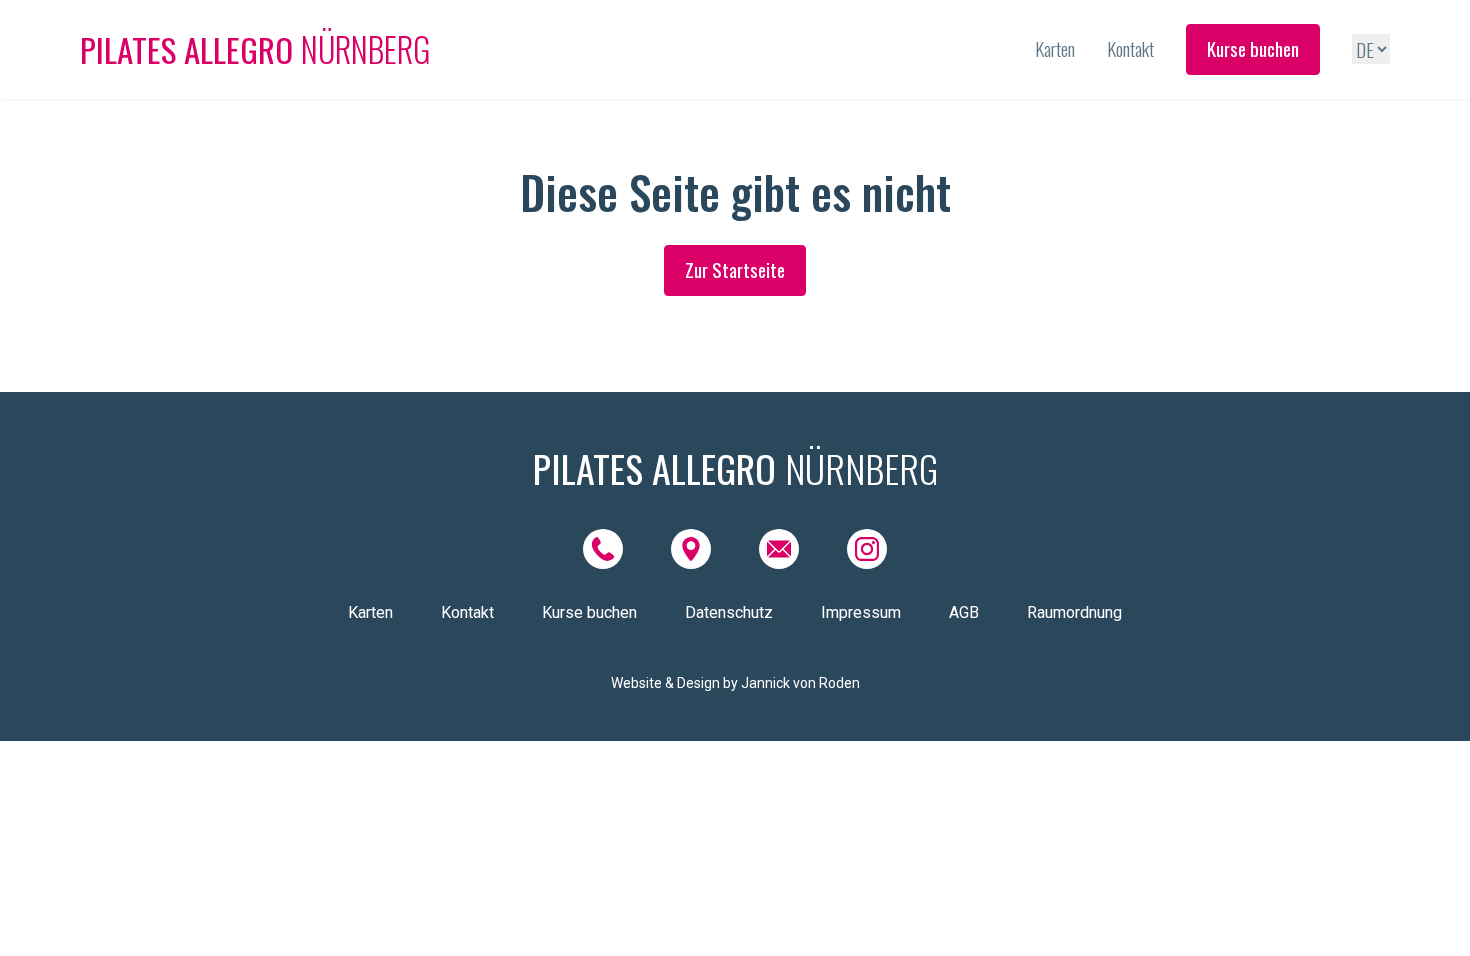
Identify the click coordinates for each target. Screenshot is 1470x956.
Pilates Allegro (255, 49)
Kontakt (1130, 48)
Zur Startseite (735, 269)
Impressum (861, 612)
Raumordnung (1074, 612)
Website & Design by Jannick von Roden (735, 683)
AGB (964, 612)
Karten (1055, 48)
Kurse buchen (1253, 48)
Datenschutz (729, 612)
